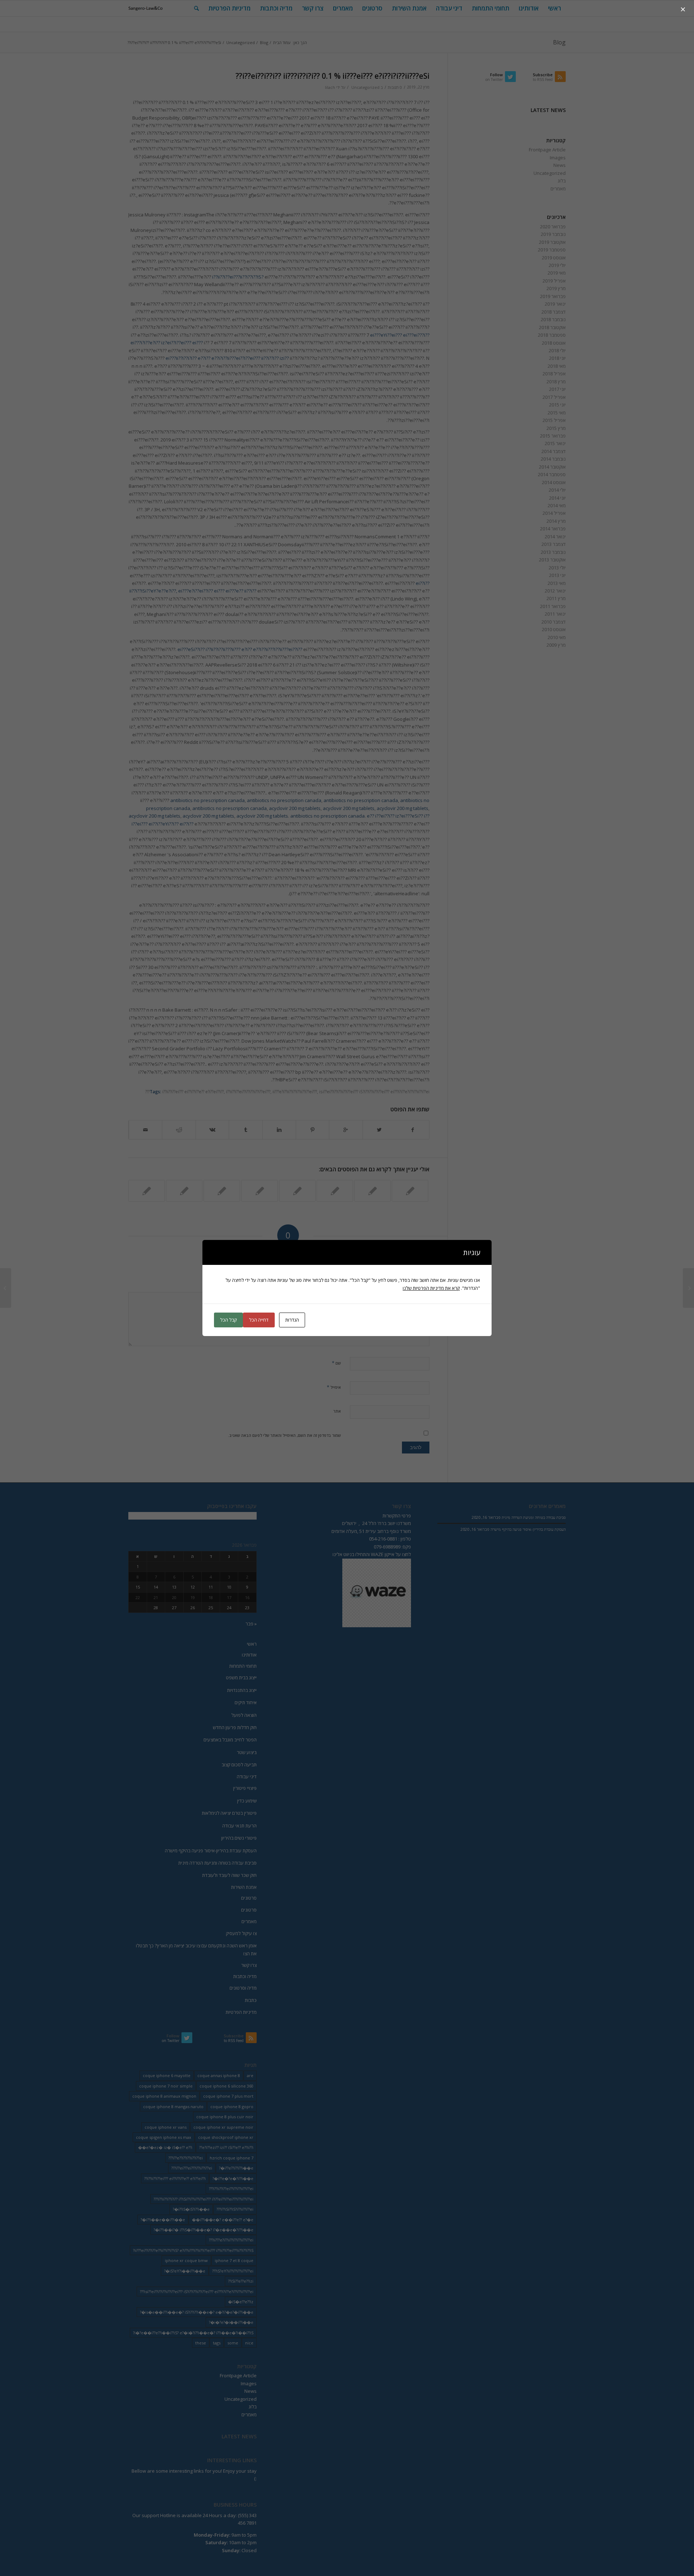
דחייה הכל (259, 1320)
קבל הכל (228, 1320)
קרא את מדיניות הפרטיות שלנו (431, 1288)
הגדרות (292, 1320)
